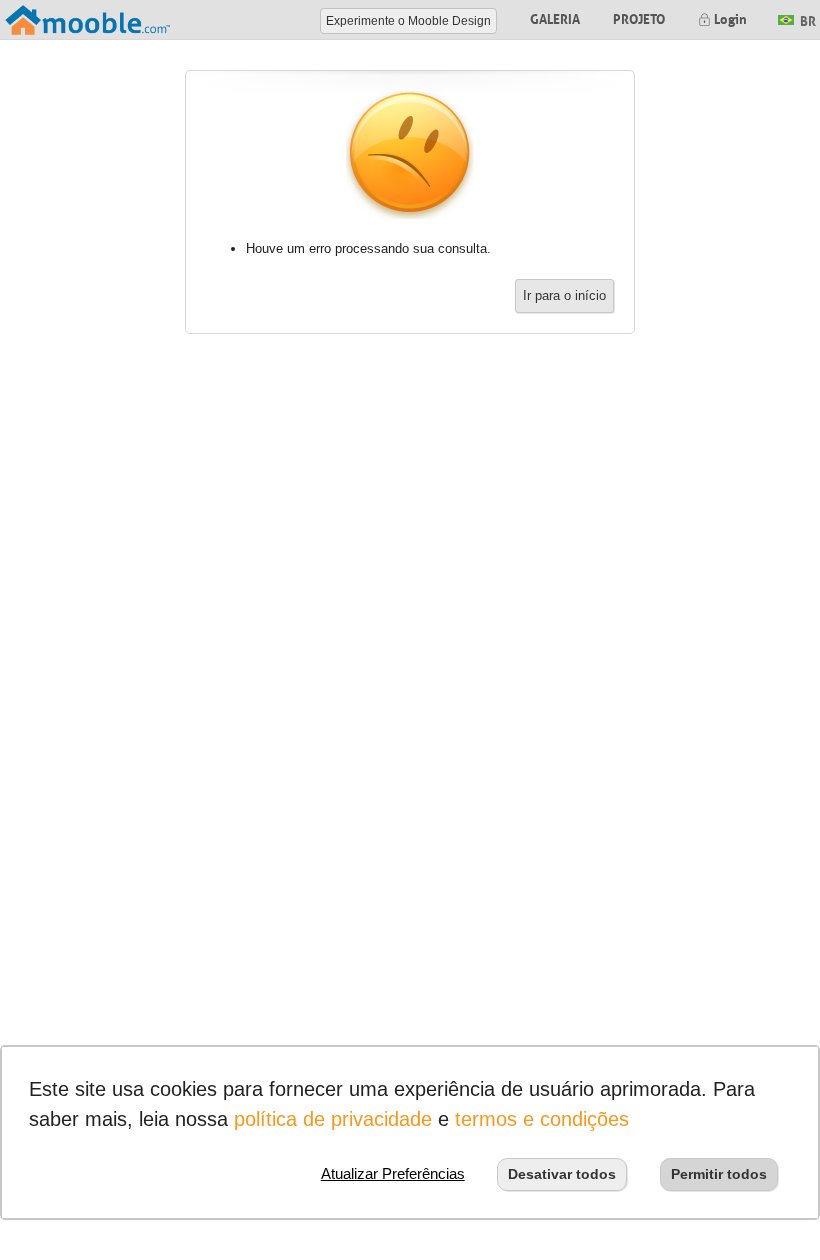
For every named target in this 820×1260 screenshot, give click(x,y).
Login (729, 17)
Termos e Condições (542, 1119)
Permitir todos (719, 1174)
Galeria (555, 17)
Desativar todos (562, 1174)
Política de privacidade (333, 1119)
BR (806, 18)
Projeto (639, 17)
